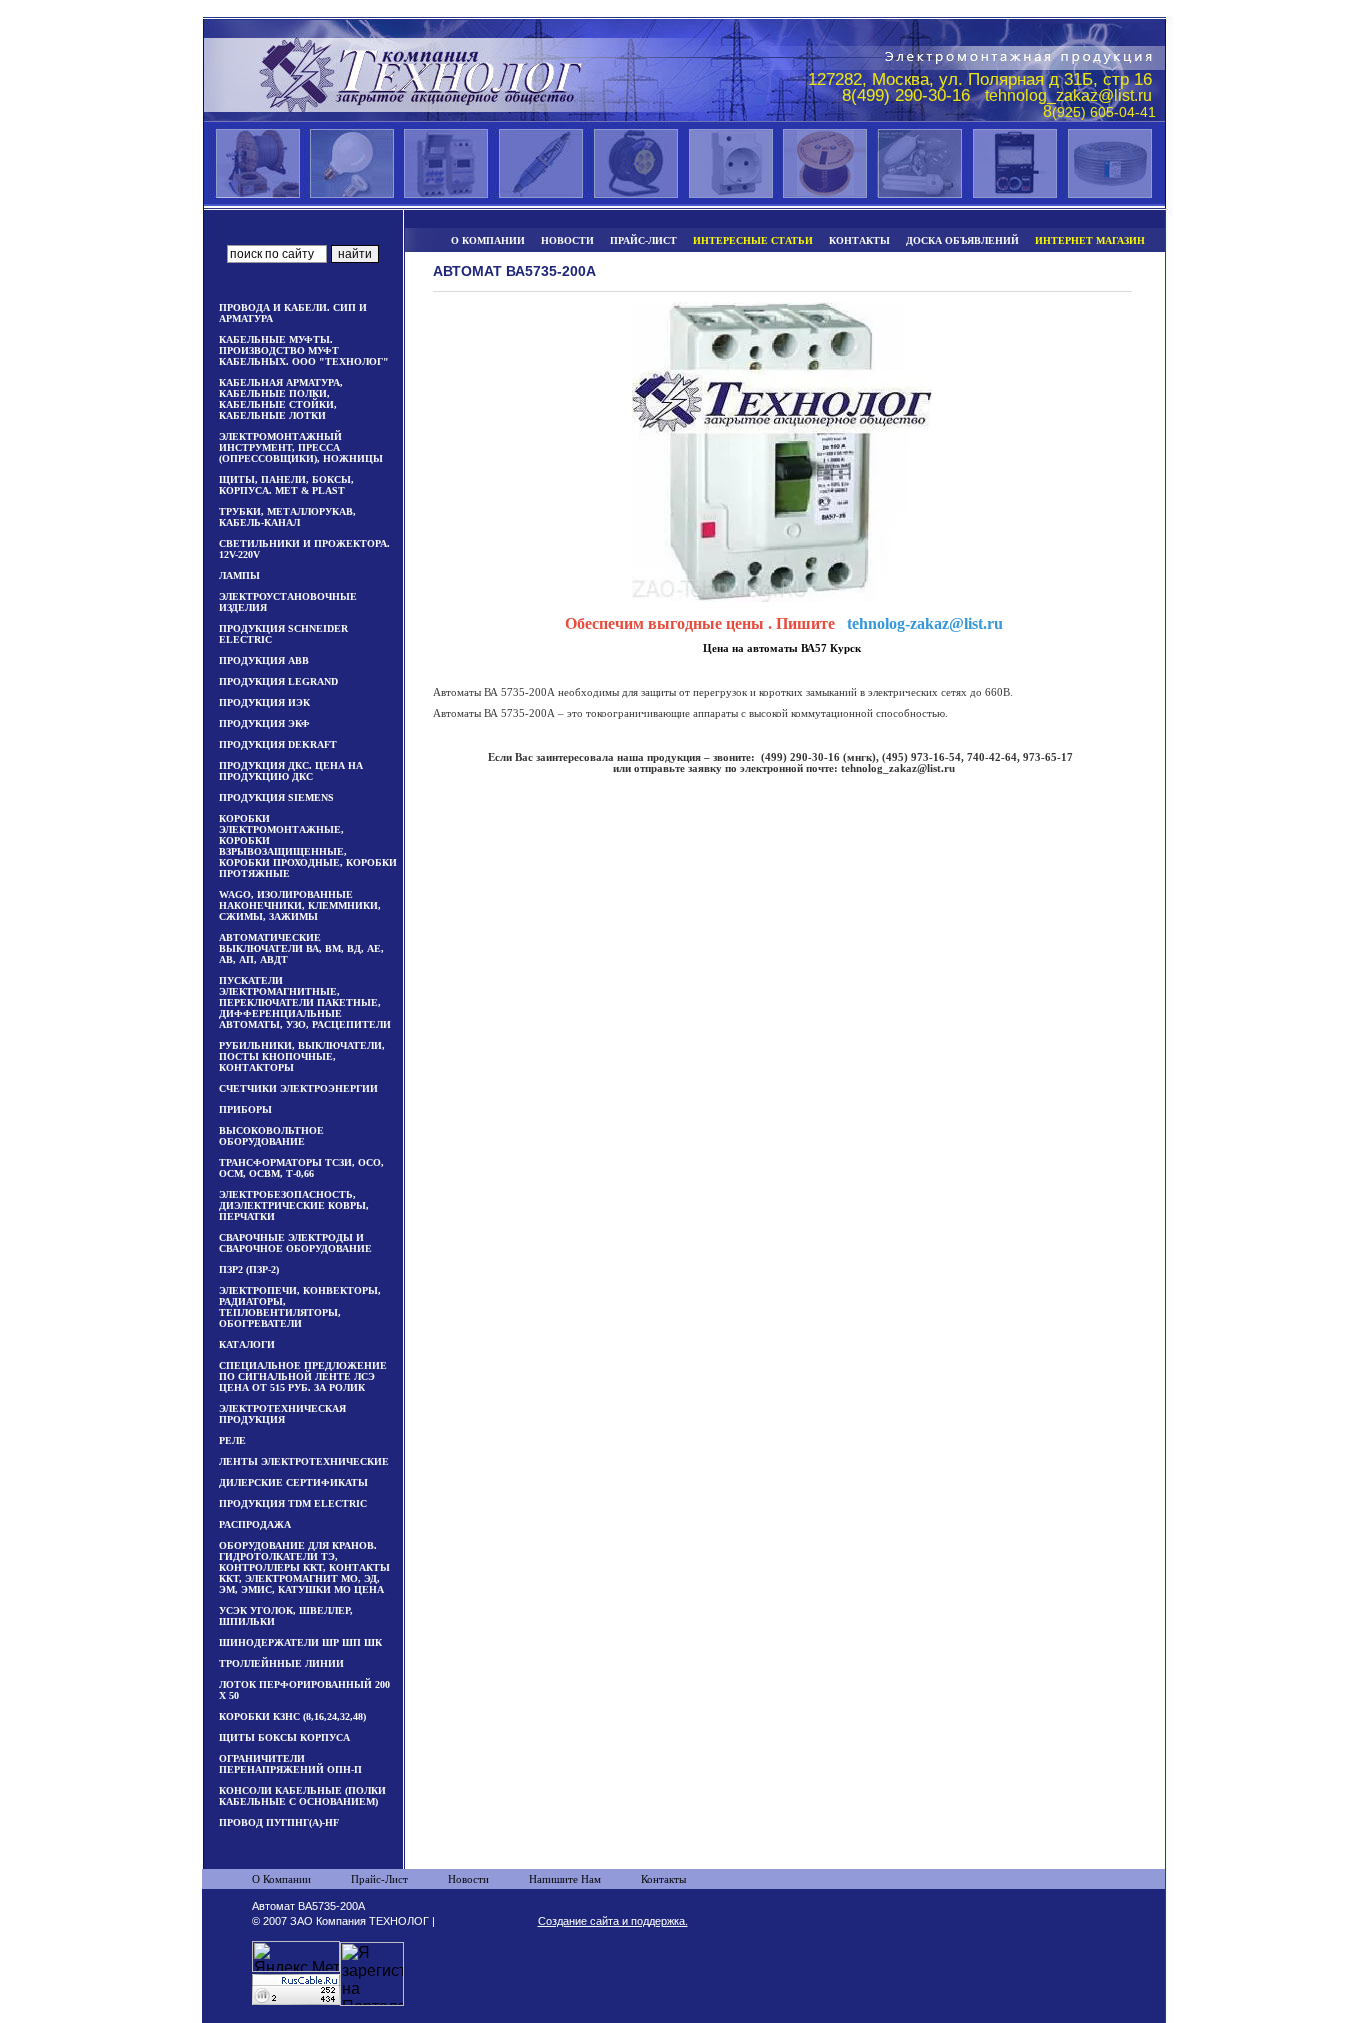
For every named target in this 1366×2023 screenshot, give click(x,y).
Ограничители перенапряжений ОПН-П (290, 1764)
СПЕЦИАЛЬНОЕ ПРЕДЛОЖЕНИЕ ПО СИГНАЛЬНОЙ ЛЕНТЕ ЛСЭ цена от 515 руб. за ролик (303, 1376)
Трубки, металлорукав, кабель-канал (287, 517)
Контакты (663, 1879)
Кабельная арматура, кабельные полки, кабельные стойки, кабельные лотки (281, 399)
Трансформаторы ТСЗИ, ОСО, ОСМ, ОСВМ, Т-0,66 (301, 1168)
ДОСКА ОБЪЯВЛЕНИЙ (962, 240)
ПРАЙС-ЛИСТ (643, 240)
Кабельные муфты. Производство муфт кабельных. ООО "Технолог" (304, 350)
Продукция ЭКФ (264, 723)
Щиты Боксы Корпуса (284, 1737)
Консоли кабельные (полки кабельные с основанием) (302, 1796)
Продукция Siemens (276, 797)
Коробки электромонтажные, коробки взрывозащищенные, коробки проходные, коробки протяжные (308, 846)
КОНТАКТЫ (859, 240)
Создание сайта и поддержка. (613, 1921)
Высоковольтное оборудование (271, 1136)
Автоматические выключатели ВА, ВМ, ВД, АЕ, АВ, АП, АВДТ (301, 948)
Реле (232, 1440)
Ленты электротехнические (304, 1461)
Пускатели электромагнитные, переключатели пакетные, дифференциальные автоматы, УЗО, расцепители (305, 1002)
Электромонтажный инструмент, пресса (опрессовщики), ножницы (301, 447)
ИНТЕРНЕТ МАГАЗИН (1090, 240)
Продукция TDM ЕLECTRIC (293, 1503)
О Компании (281, 1879)
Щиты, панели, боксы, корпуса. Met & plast (286, 485)
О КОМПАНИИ (488, 240)
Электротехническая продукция (282, 1414)
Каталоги (247, 1344)
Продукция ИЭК (264, 702)
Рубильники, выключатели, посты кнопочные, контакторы (302, 1056)
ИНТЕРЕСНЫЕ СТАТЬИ (753, 240)
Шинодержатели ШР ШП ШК (300, 1642)
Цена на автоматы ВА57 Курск (782, 648)
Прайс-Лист (379, 1879)
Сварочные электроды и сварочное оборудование (295, 1243)
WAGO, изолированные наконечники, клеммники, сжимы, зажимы (300, 905)
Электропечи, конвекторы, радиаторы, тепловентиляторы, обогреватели (300, 1307)
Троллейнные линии (281, 1663)
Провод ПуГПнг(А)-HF (279, 1822)
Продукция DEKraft (278, 744)
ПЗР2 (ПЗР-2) (249, 1269)
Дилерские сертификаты (293, 1482)
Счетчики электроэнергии (298, 1088)
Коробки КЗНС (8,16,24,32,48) (292, 1716)
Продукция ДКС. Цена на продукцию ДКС (291, 771)
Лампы (239, 575)
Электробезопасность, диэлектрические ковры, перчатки (294, 1205)
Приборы (245, 1109)
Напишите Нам (565, 1879)
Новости (468, 1879)
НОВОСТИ (567, 240)
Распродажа (255, 1524)
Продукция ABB (264, 660)
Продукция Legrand (278, 681)
